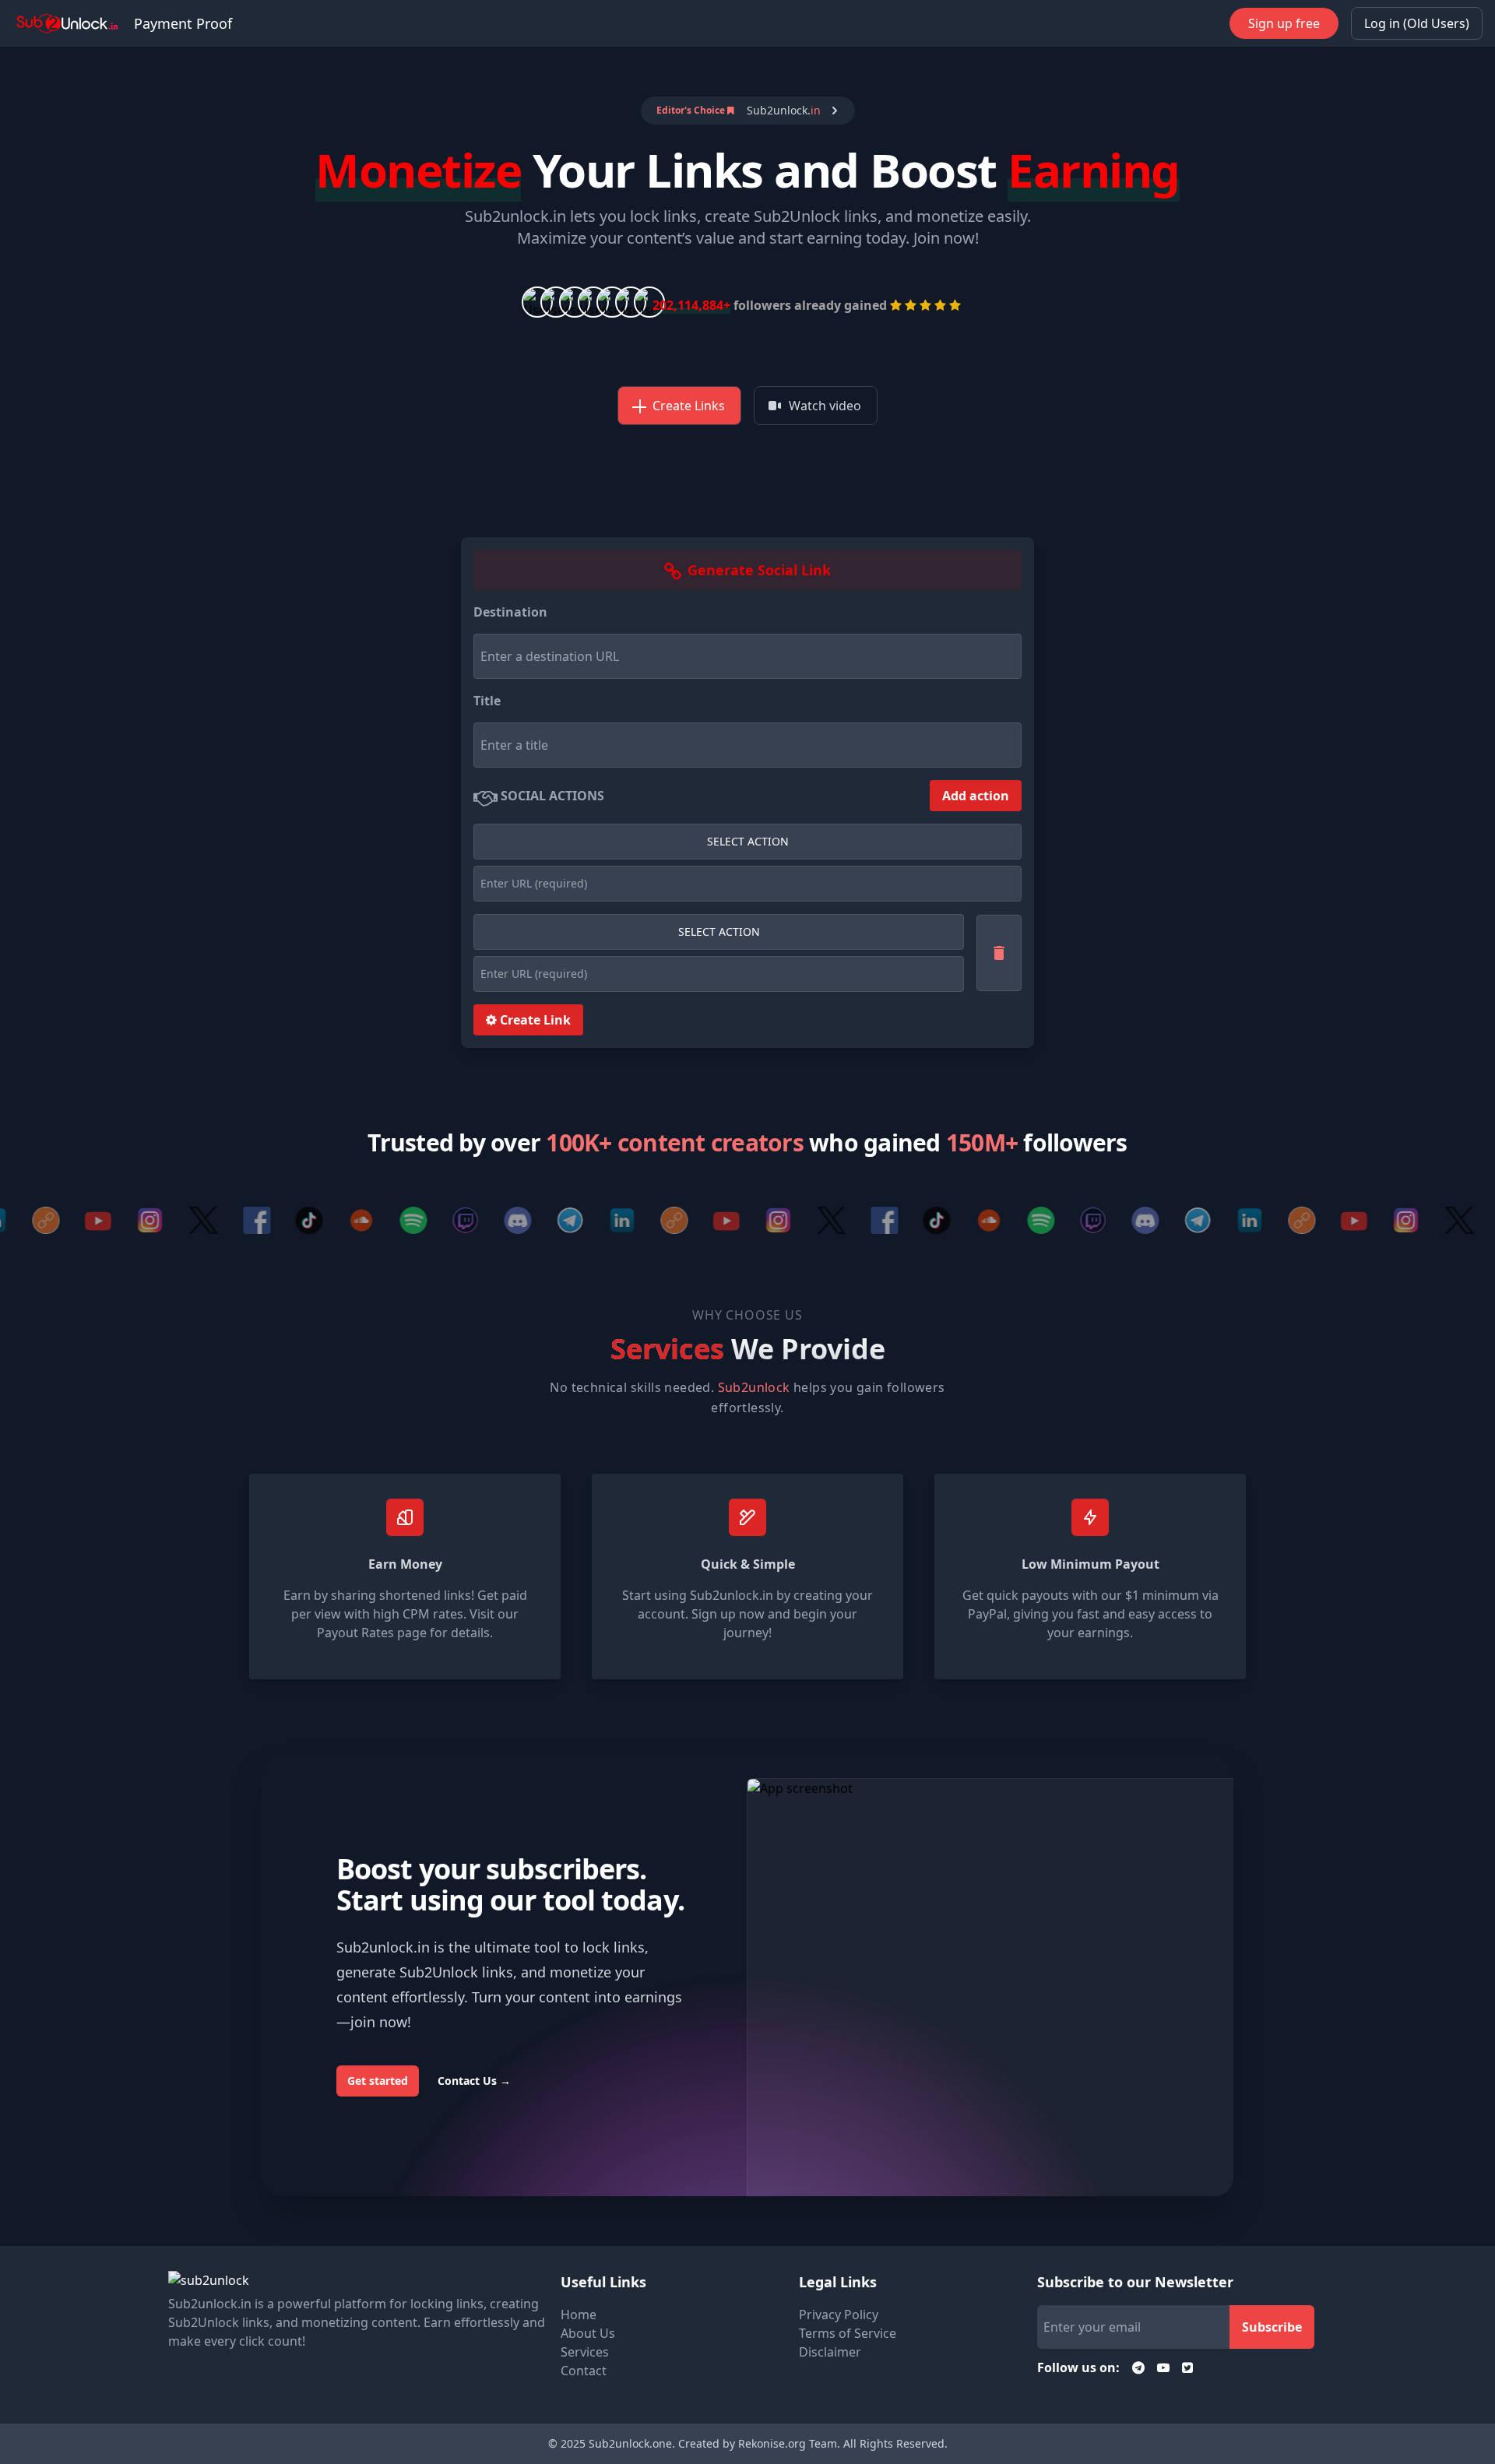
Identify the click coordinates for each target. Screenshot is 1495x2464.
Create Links (689, 406)
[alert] (748, 111)
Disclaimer (830, 2352)
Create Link (534, 1020)
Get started (378, 2081)
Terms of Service (848, 2333)
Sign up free (1284, 23)
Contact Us (474, 2081)
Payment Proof (183, 23)
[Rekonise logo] (67, 23)
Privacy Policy (839, 2315)
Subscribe (1272, 2327)
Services (585, 2352)
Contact (584, 2371)
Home (579, 2315)
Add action (976, 796)
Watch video (825, 406)
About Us (588, 2333)
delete (999, 953)
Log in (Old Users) (1417, 23)
